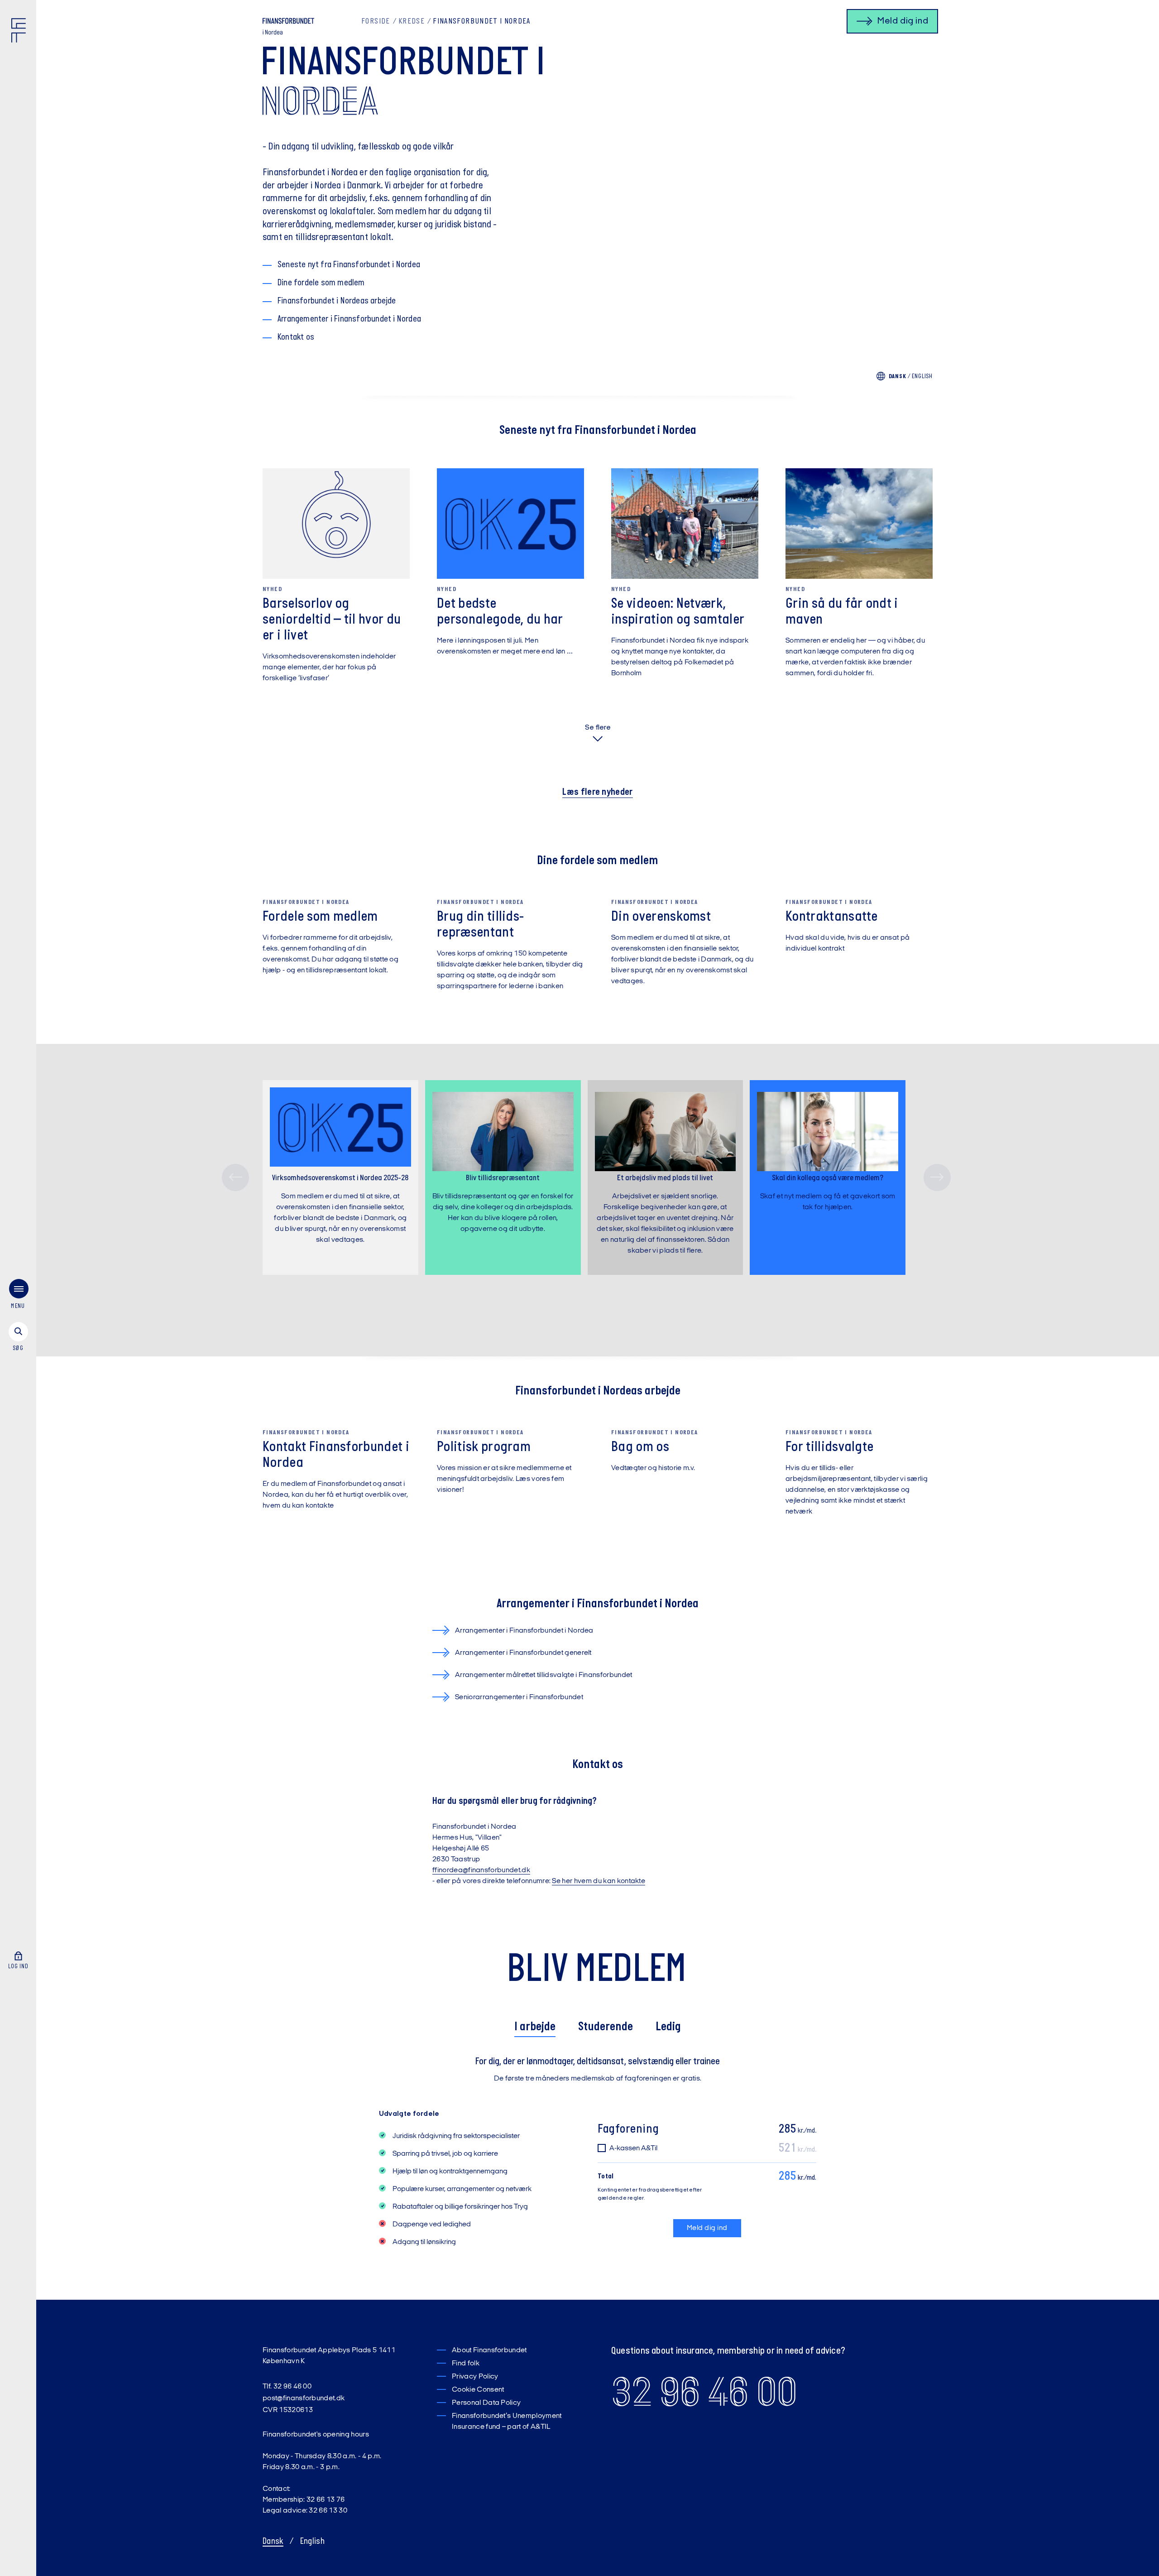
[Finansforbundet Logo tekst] (288, 23)
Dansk (273, 2542)
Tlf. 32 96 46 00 (287, 2387)
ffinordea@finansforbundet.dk (481, 1870)
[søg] (18, 1337)
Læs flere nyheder (597, 792)
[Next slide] (937, 1177)
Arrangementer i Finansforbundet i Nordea (349, 319)
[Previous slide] (235, 1177)
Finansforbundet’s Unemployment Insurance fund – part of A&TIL (507, 2422)
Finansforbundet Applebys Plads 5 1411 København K (329, 2356)
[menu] (18, 1296)
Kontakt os (296, 337)
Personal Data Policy (486, 2403)
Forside (376, 22)
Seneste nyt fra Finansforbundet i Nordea (349, 265)
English (922, 377)
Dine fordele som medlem (321, 283)
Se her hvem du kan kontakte (599, 1881)
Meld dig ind (707, 2228)
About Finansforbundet (489, 2350)
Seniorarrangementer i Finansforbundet (519, 1697)
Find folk (466, 2364)
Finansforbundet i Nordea (481, 22)
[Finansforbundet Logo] (20, 32)
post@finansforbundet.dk (304, 2398)
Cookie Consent (478, 2390)
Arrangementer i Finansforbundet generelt (523, 1653)
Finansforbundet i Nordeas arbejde (337, 301)
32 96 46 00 (704, 2392)
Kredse (412, 22)
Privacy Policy (475, 2377)
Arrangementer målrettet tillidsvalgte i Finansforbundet (544, 1675)
